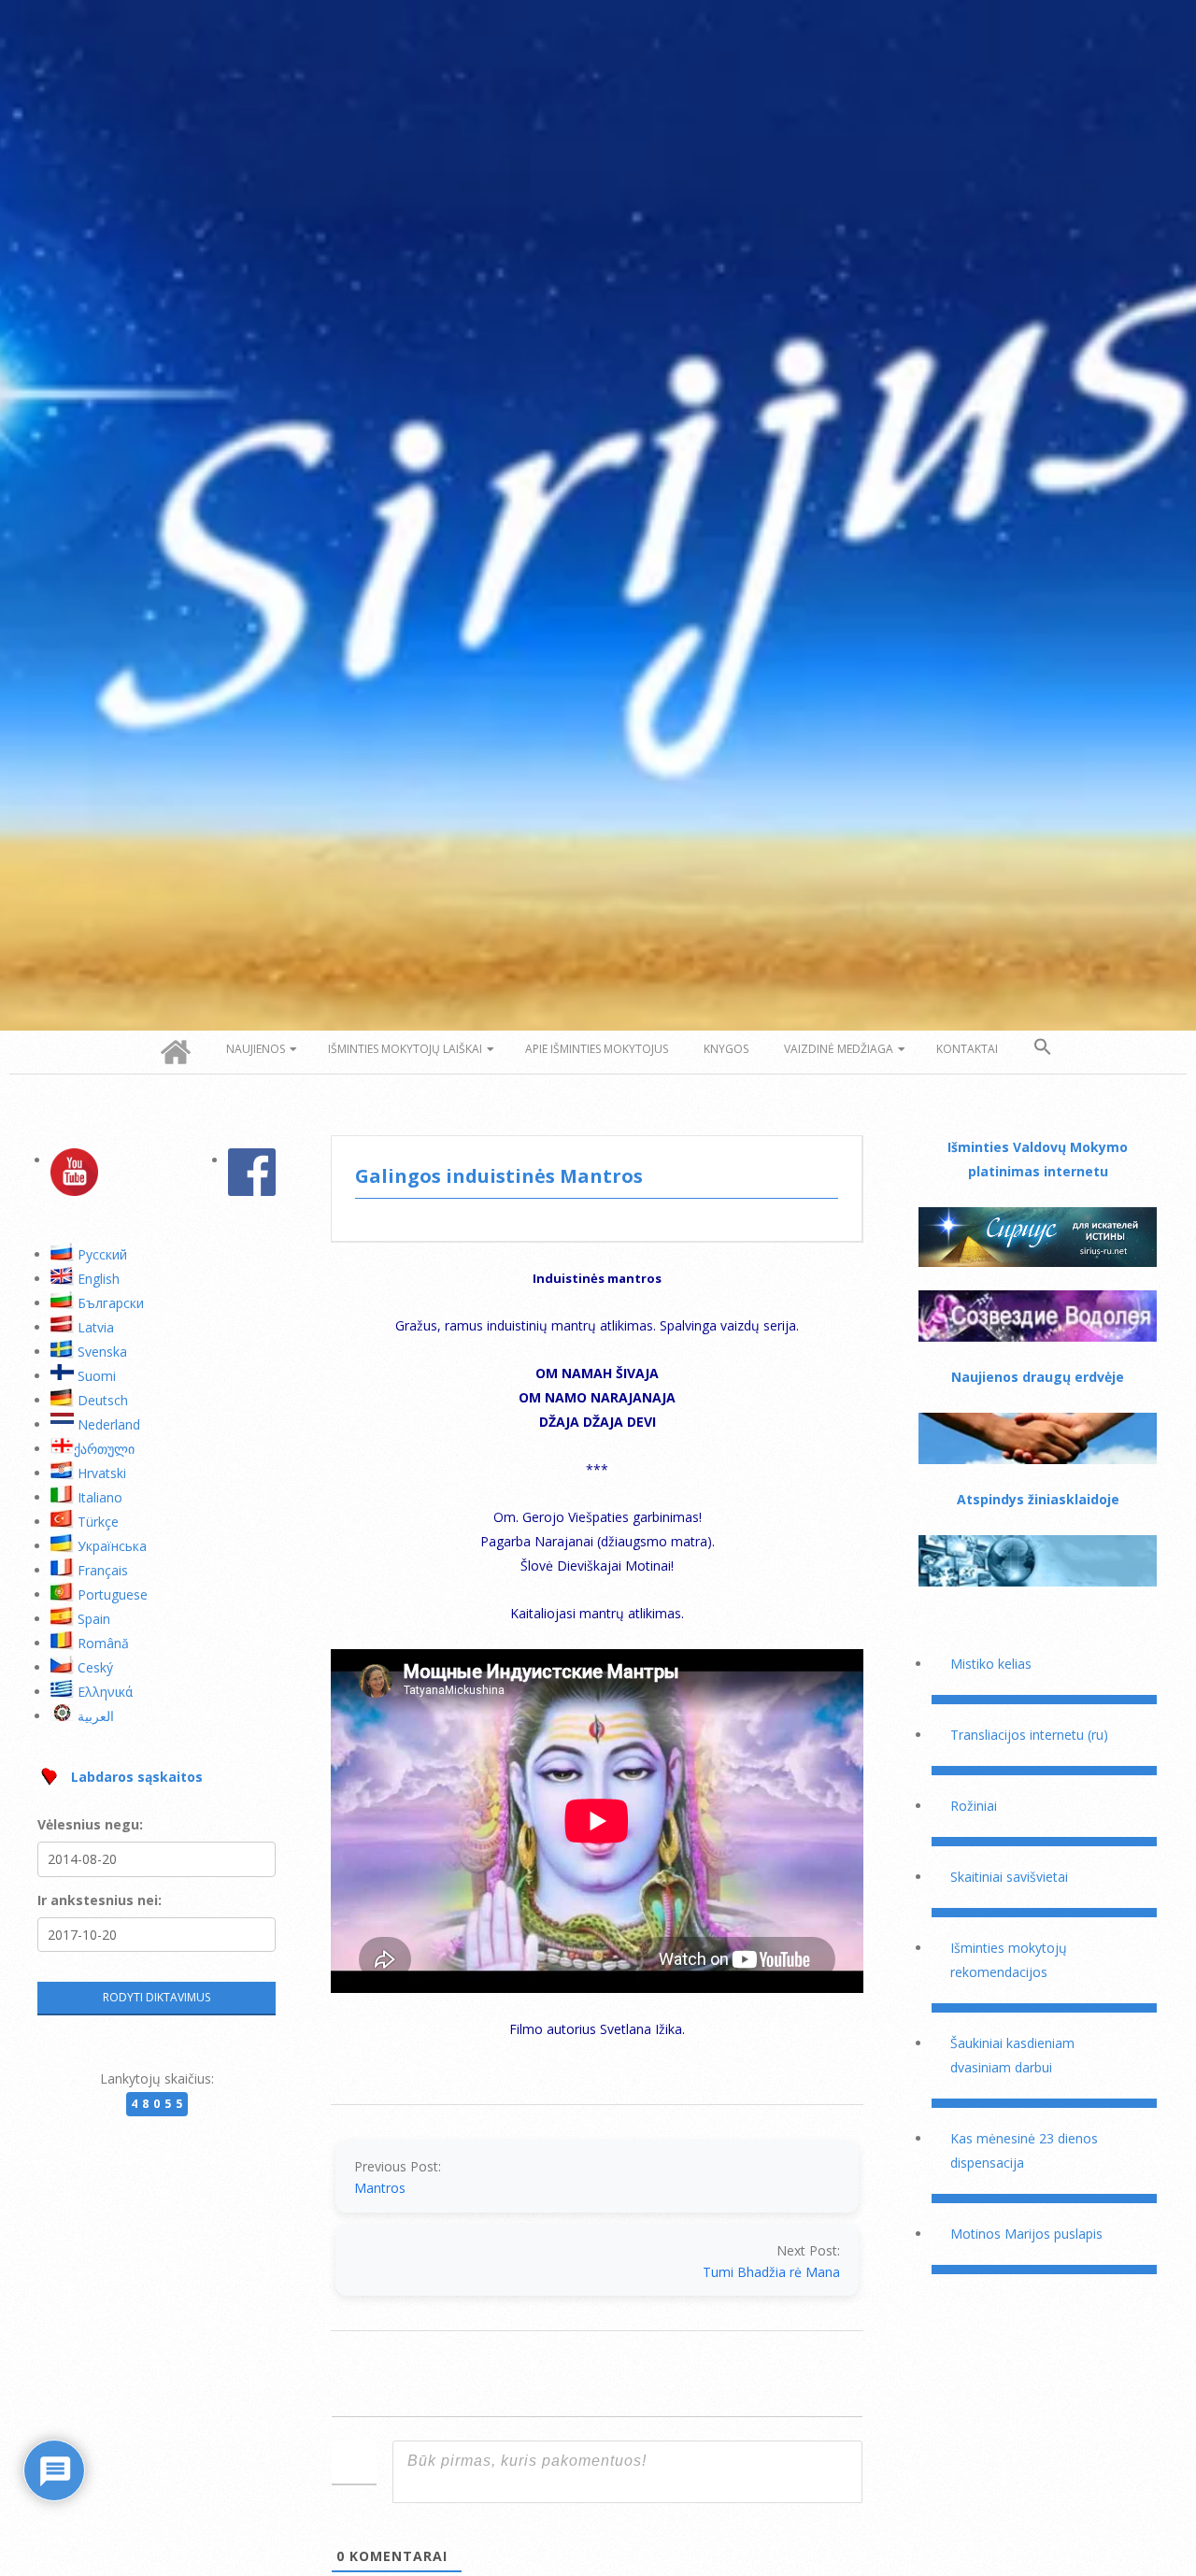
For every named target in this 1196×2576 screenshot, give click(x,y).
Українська (112, 1546)
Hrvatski (102, 1473)
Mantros (380, 2188)
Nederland (109, 1424)
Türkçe (98, 1522)
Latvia (96, 1327)
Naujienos (256, 1049)
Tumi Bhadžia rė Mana (771, 2272)
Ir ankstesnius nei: (100, 1900)
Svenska (102, 1352)
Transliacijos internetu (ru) (1029, 1735)
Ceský (95, 1667)
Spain (94, 1619)
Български (111, 1303)
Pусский (102, 1254)
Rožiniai (974, 1806)
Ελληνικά (105, 1692)
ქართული (104, 1449)
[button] (1043, 1047)
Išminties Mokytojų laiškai (405, 1049)
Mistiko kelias (991, 1664)
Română (103, 1643)
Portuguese (113, 1594)
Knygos (726, 1049)
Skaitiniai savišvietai (1009, 1877)
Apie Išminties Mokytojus (597, 1049)
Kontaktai (967, 1049)
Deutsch (103, 1400)
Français (103, 1570)
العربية (96, 1716)
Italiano (100, 1497)
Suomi (97, 1376)
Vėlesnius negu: (90, 1824)
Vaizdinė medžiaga (839, 1049)
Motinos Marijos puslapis (1026, 2234)
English (99, 1279)
